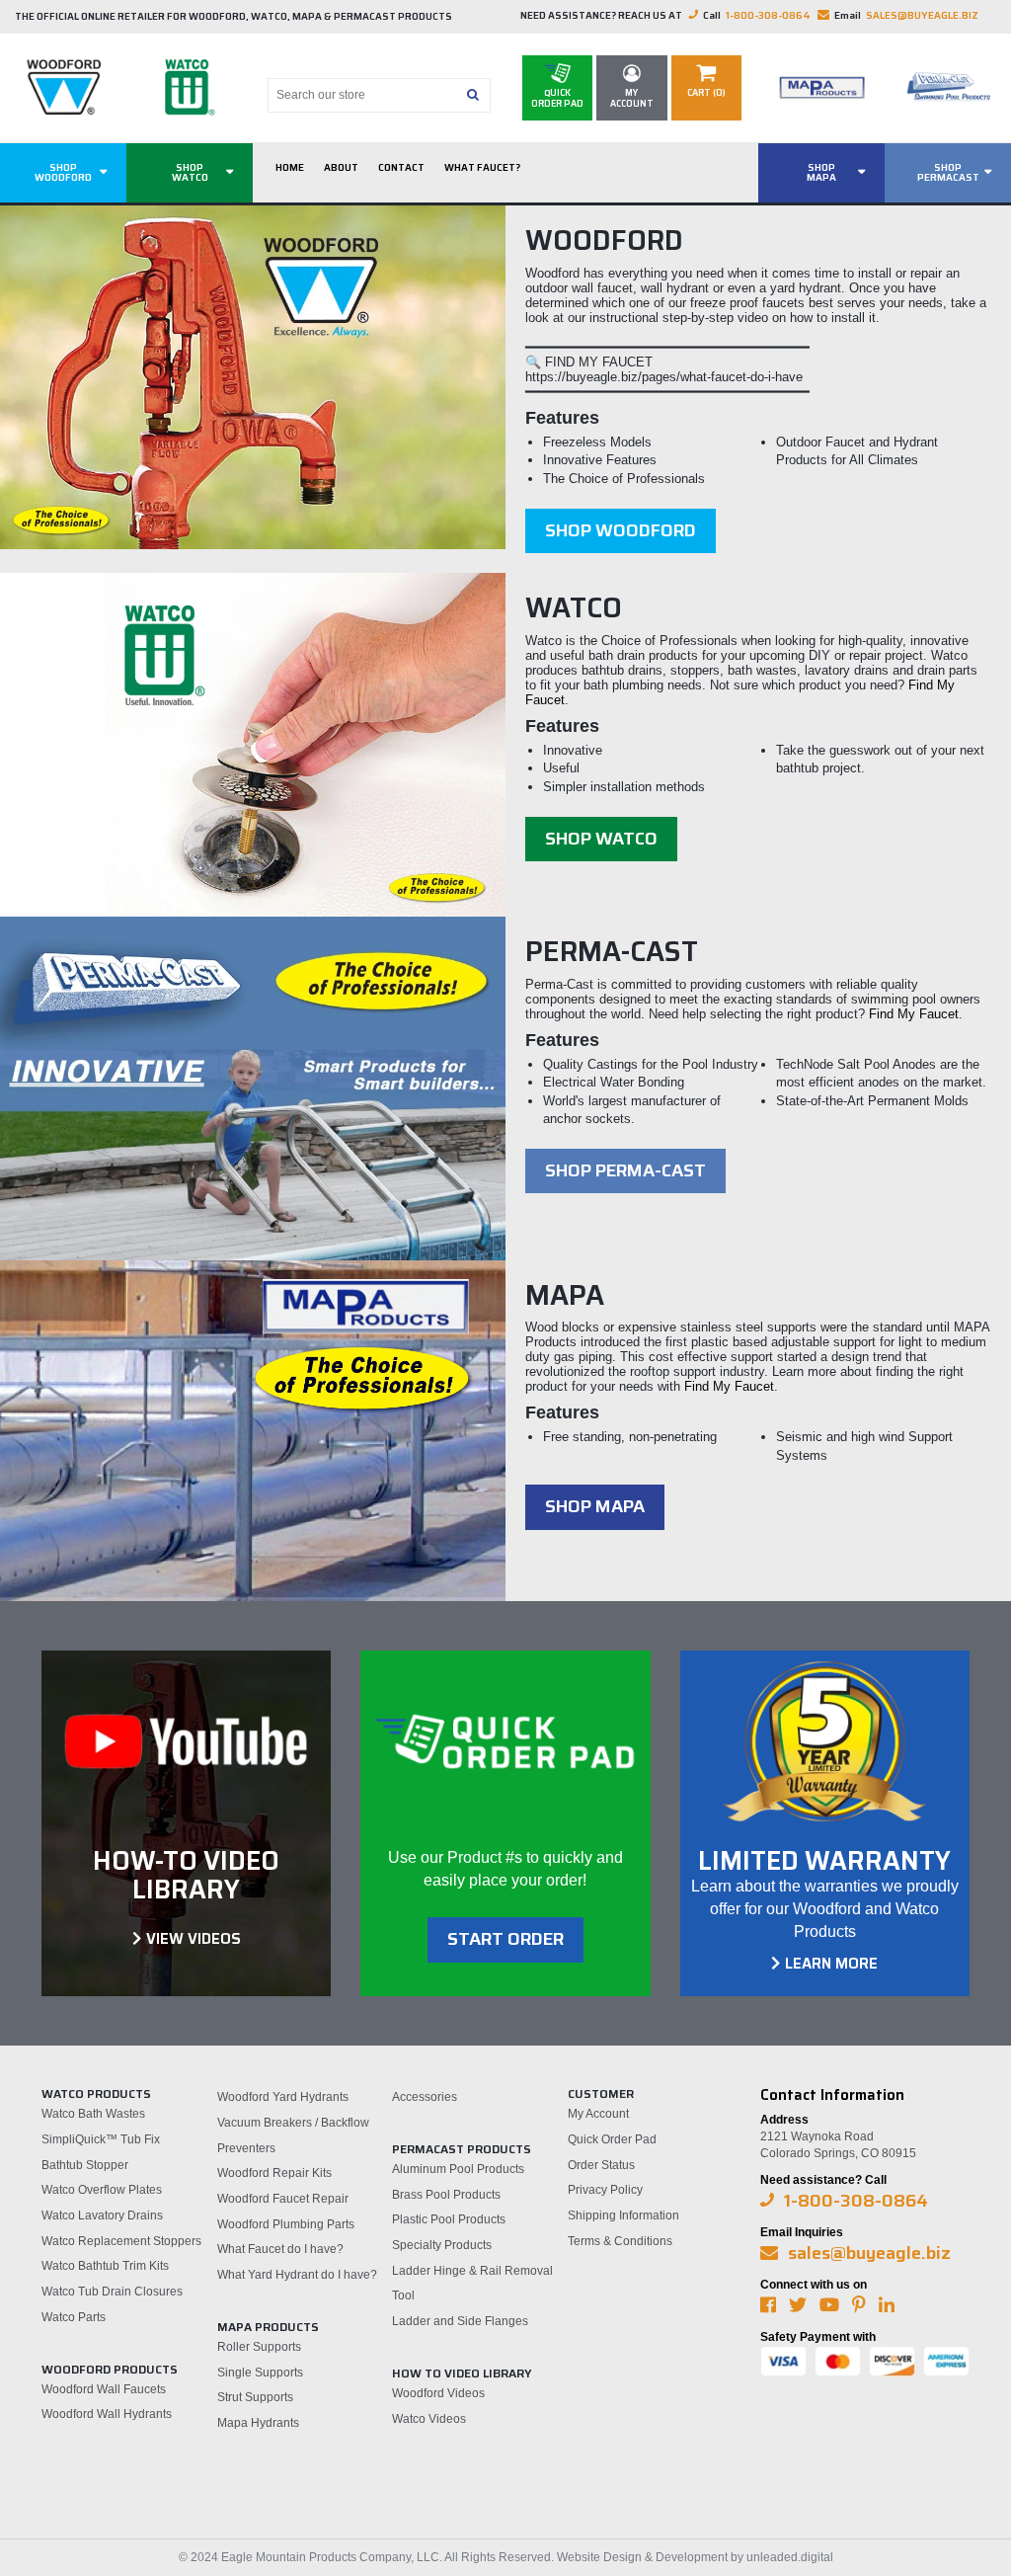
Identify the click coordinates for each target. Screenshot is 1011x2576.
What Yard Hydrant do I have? (297, 2275)
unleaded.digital (790, 2557)
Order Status (601, 2165)
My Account (598, 2114)
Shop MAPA (595, 1506)
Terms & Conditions (620, 2241)
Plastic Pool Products (449, 2219)
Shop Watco (601, 839)
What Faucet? (482, 167)
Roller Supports (259, 2347)
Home (290, 167)
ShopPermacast (948, 172)
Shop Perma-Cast (625, 1170)
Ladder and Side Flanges (460, 2321)
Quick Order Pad (612, 2139)
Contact (401, 167)
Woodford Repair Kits (274, 2173)
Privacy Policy (605, 2190)
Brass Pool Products (446, 2195)
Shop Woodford (621, 530)
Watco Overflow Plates (102, 2190)
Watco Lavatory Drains (102, 2215)
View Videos (194, 1939)
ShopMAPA (821, 172)
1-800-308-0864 (768, 15)
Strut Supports (255, 2397)
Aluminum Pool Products (458, 2169)
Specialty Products (442, 2245)
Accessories (425, 2097)
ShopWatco (190, 172)
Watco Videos (429, 2419)
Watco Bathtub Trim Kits (105, 2266)
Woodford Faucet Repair (283, 2199)
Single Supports (260, 2373)
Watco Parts (74, 2317)
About (341, 167)
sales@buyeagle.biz (922, 15)
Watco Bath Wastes (93, 2114)
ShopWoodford (63, 172)
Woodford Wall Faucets (104, 2389)
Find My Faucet (914, 1014)
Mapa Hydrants (258, 2423)
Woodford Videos (438, 2393)
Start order (505, 1939)
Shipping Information (623, 2215)
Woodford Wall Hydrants (107, 2414)
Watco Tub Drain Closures (112, 2292)
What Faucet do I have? (280, 2249)
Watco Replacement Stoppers (121, 2241)
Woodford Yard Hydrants (283, 2097)
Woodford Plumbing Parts (286, 2224)
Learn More (831, 1964)
